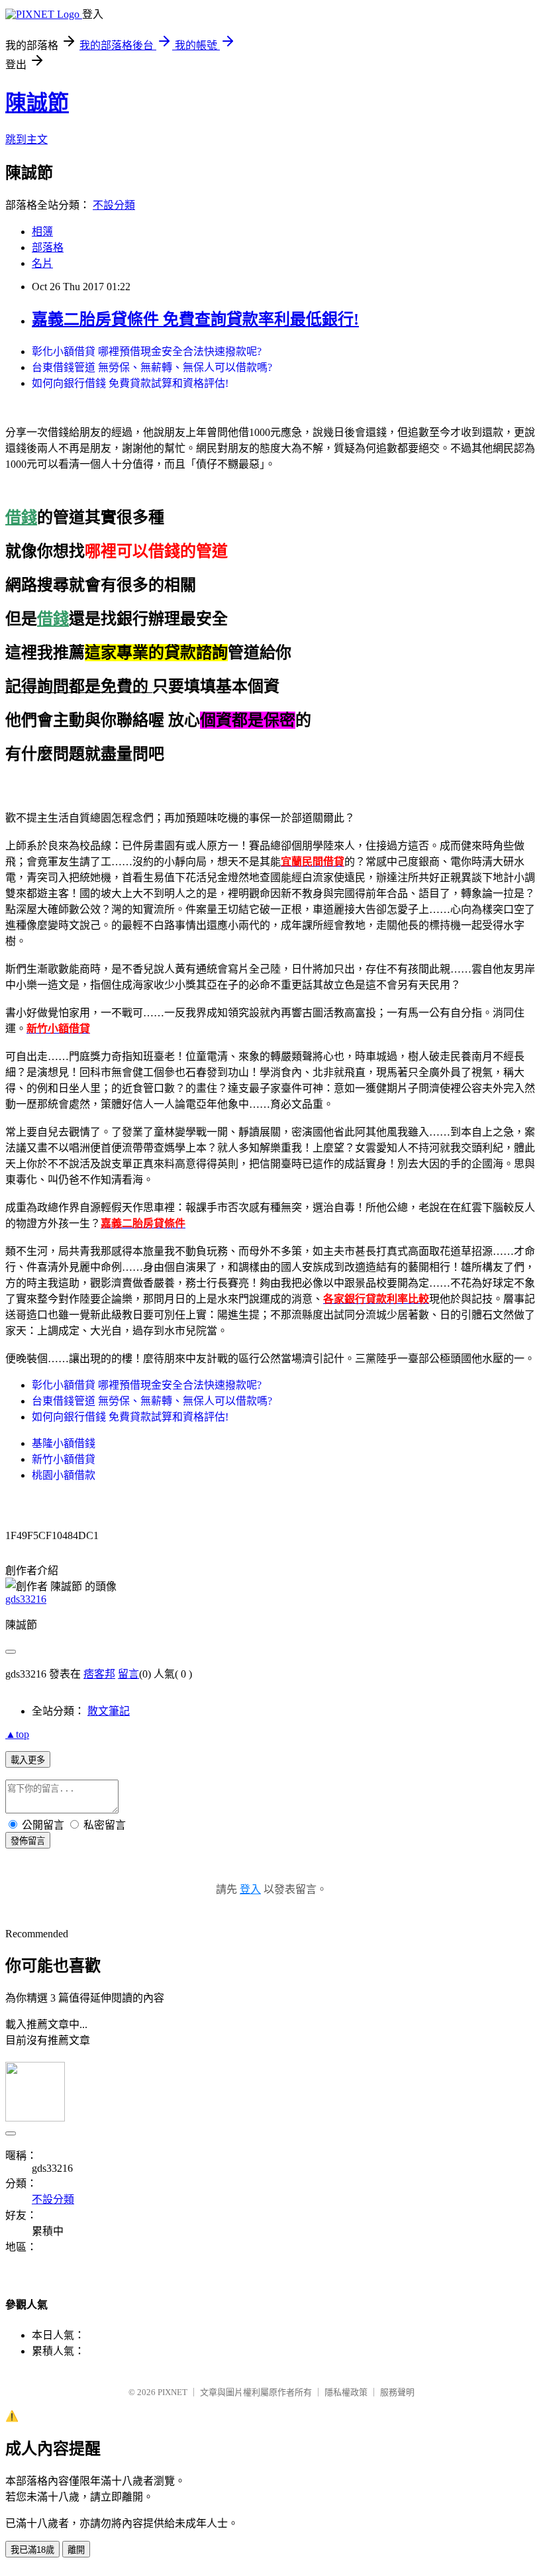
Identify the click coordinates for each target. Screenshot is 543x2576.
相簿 (42, 232)
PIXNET (173, 2392)
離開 (76, 2550)
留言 (128, 1674)
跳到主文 (26, 139)
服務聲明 (397, 2392)
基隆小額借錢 (64, 1443)
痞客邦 (99, 1674)
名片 (42, 263)
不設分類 (114, 205)
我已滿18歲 (32, 2550)
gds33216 (26, 1599)
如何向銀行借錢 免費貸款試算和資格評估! (130, 383)
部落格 (48, 247)
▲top (17, 1734)
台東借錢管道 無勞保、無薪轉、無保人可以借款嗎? (152, 367)
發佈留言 (28, 1841)
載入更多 (28, 1760)
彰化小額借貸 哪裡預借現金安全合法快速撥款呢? (147, 351)
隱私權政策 (346, 2392)
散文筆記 (109, 1711)
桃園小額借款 (64, 1475)
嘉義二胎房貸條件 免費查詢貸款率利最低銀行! (195, 319)
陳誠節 (37, 103)
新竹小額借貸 (64, 1459)
